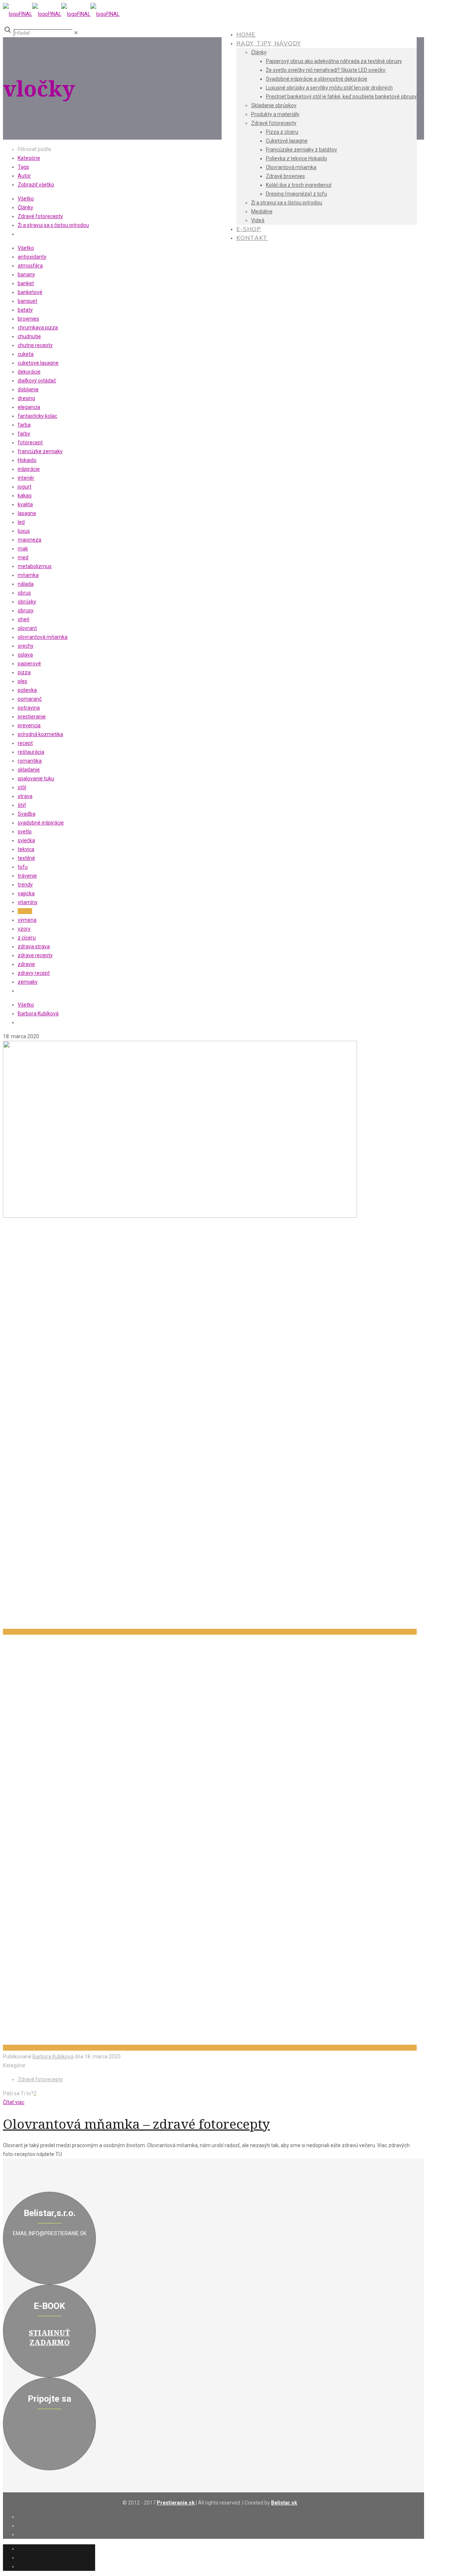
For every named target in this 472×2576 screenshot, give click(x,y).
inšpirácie (29, 469)
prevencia (29, 725)
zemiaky (28, 982)
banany (26, 274)
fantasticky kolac (37, 416)
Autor (24, 176)
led (21, 522)
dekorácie (29, 372)
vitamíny (28, 902)
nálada (26, 584)
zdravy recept (34, 973)
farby (24, 434)
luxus (24, 531)
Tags (23, 167)
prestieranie (32, 717)
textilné (26, 858)
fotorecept (30, 442)
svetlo (25, 832)
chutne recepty (35, 345)
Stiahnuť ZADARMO (49, 2338)
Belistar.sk (284, 2503)
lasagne (27, 513)
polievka (27, 690)
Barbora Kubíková (38, 1014)
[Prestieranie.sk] (61, 14)
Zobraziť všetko (36, 185)
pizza (24, 672)
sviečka (26, 840)
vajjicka (26, 893)
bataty (25, 310)
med (23, 557)
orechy (26, 646)
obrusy (26, 610)
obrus (24, 593)
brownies (28, 319)
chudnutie (29, 336)
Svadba (27, 814)
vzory (24, 929)
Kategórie (29, 158)
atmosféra (30, 266)
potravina (29, 708)
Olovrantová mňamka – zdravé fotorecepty (136, 2124)
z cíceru (27, 938)
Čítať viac (14, 2102)
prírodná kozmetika (40, 734)
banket (26, 283)
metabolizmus (35, 566)
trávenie (27, 876)
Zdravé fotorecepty (40, 216)
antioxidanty (32, 257)
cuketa (26, 354)
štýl (22, 805)
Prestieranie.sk (176, 2503)
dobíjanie (28, 389)
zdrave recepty (35, 955)
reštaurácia (31, 752)
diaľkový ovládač (37, 381)
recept (25, 743)
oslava (25, 655)
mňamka (28, 575)
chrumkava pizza (38, 328)
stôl (22, 787)
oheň (24, 619)
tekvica (26, 849)
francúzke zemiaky (40, 451)
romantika (30, 761)
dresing (26, 398)
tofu (23, 867)
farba (24, 425)
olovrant (27, 628)
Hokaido (27, 460)
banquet (27, 301)
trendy (25, 885)
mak (23, 549)
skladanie (29, 770)
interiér (26, 478)
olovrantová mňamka (43, 637)
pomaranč (30, 699)
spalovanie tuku (36, 778)
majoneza (29, 540)
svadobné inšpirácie (41, 823)
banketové (30, 292)
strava (25, 796)
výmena (27, 920)
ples (22, 681)
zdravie (26, 964)
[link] (76, 33)
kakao (25, 496)
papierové (29, 664)
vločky (25, 911)
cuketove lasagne (38, 363)
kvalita (25, 504)
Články (25, 207)
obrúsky (27, 602)
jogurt (25, 487)
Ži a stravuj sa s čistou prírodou (53, 225)
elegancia (29, 407)
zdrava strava (34, 946)
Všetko (26, 199)
